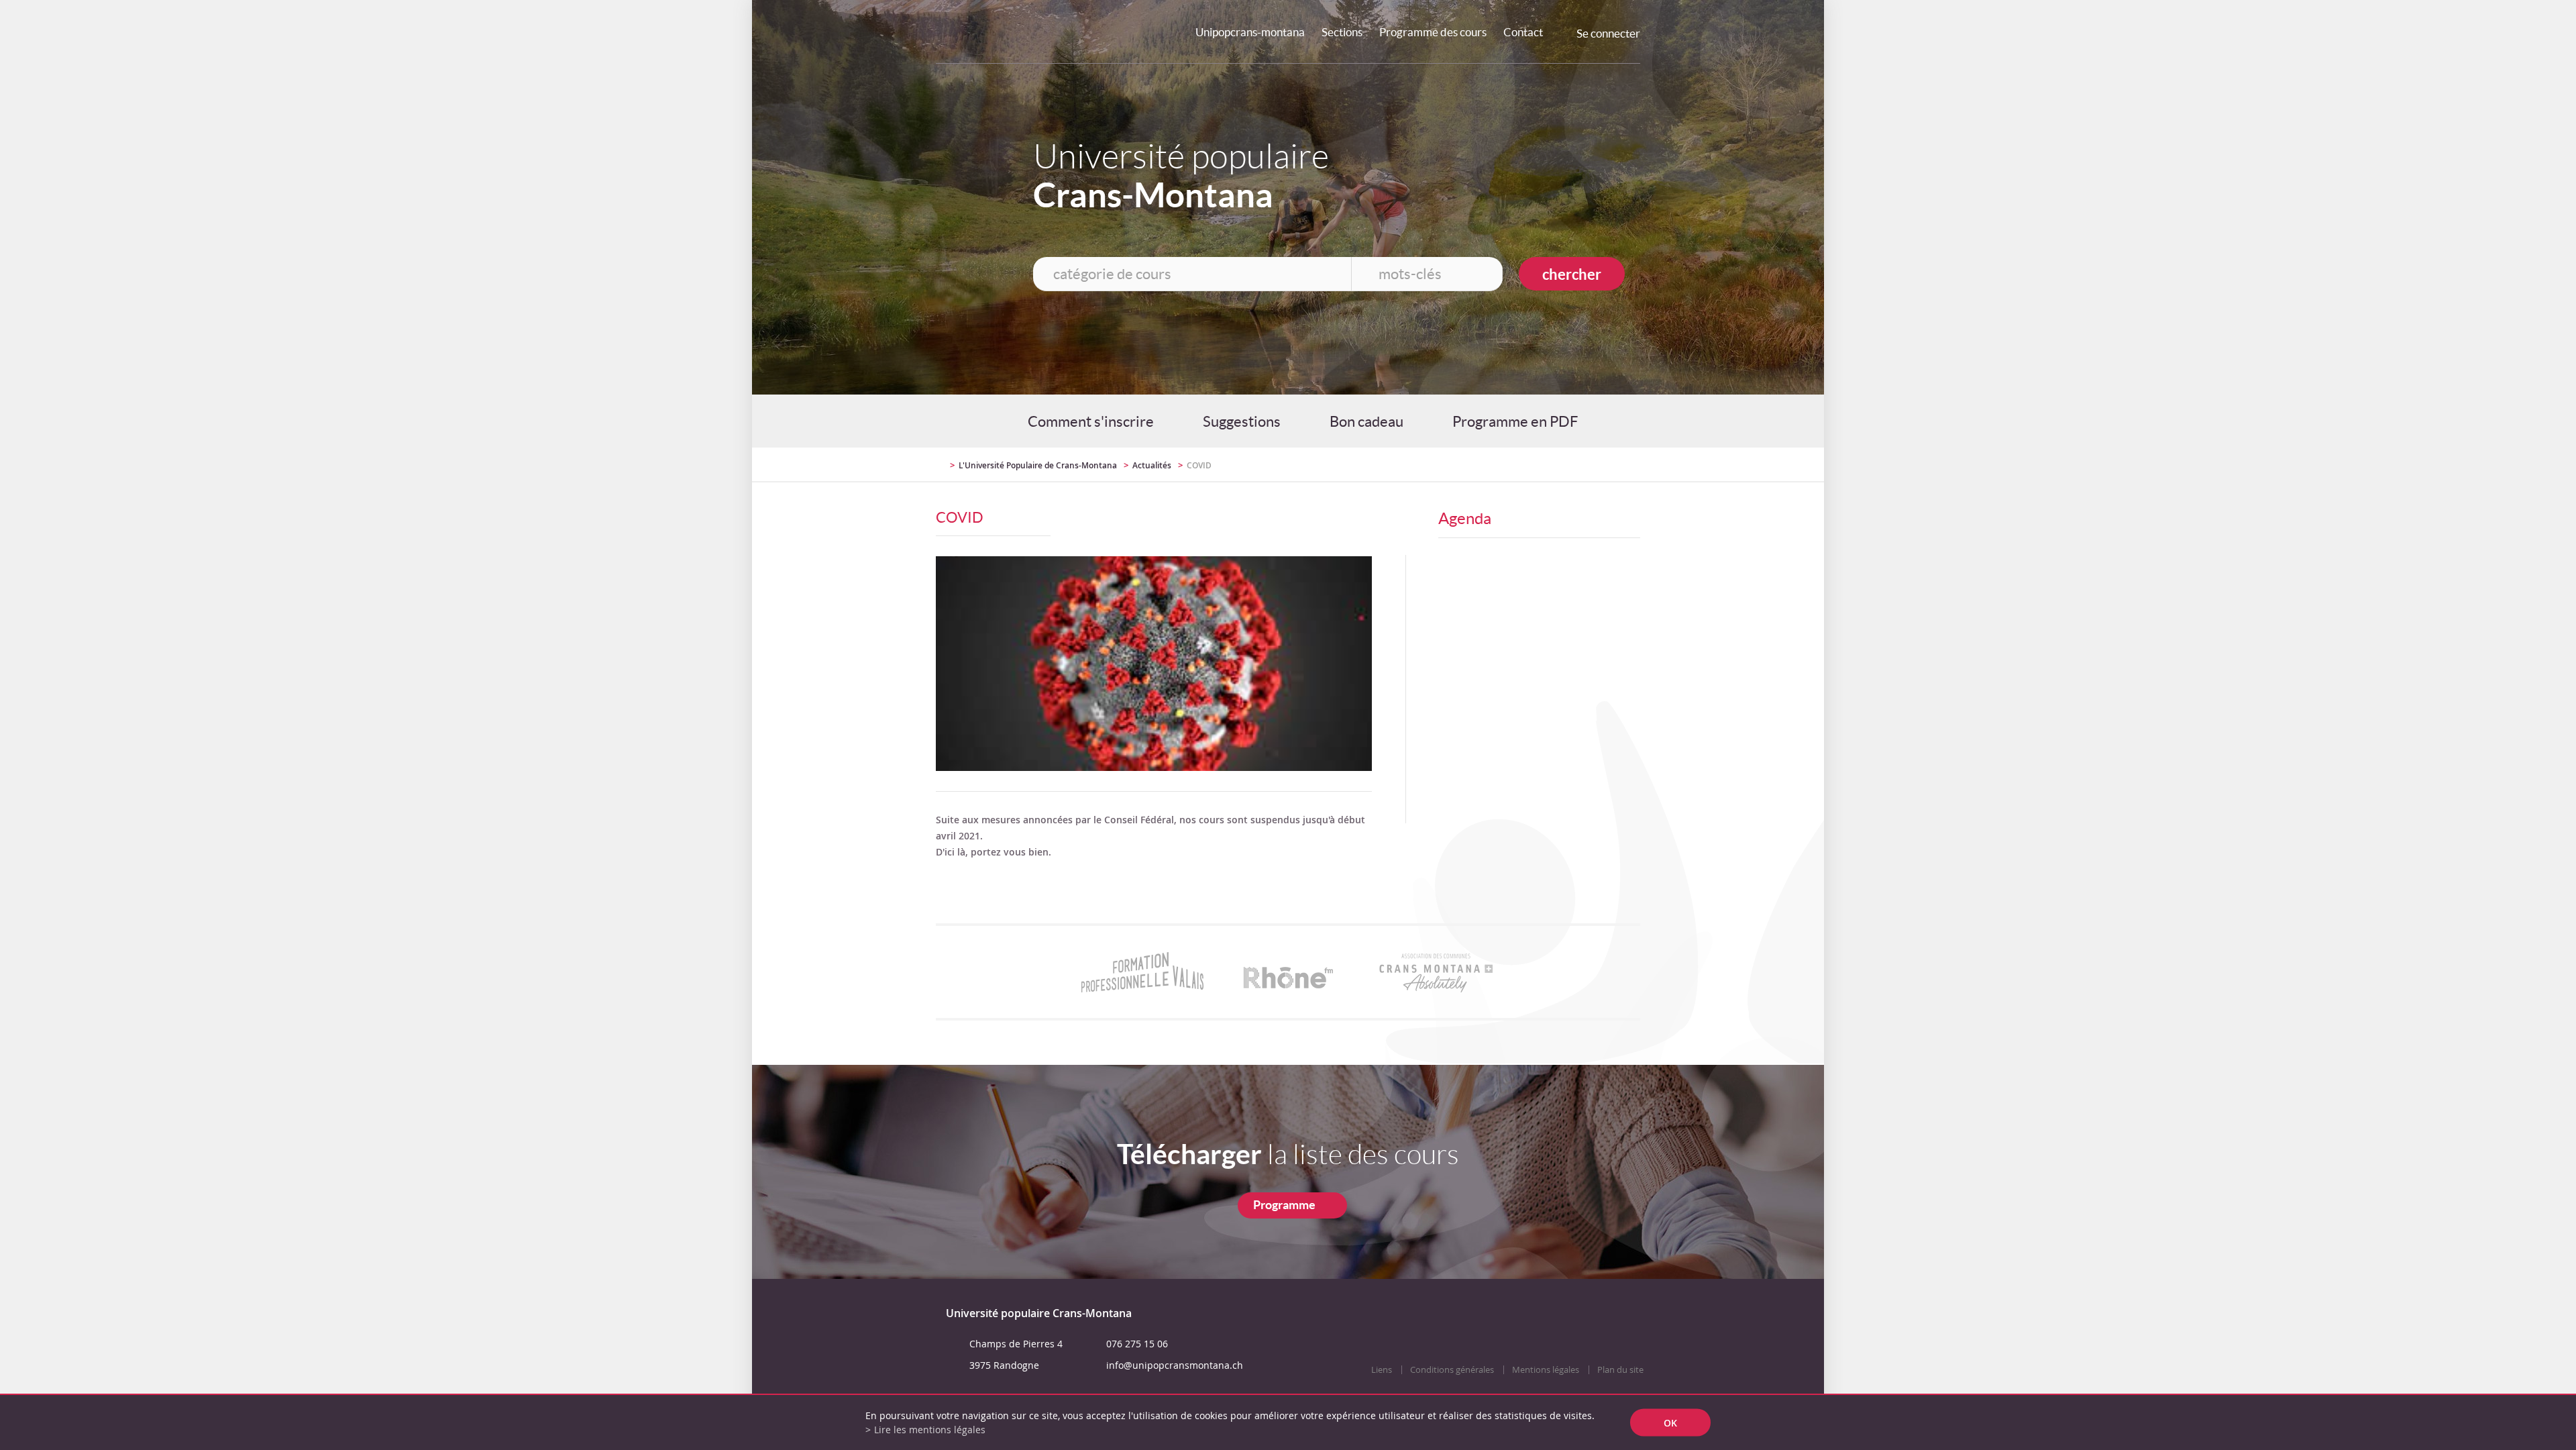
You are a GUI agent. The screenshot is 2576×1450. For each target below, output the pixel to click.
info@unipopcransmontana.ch (1175, 1365)
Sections (1342, 32)
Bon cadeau (1366, 421)
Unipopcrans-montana (1250, 32)
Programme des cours (1433, 32)
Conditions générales (1452, 1370)
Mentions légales (1546, 1370)
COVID (1199, 465)
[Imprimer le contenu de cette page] (1562, 464)
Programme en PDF (1515, 421)
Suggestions (1242, 421)
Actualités (1152, 465)
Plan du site (1620, 1370)
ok (1670, 1423)
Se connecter (1608, 33)
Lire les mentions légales (930, 1430)
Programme (1284, 1205)
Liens (1382, 1370)
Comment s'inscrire (1091, 421)
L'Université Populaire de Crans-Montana (1038, 465)
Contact (1523, 32)
